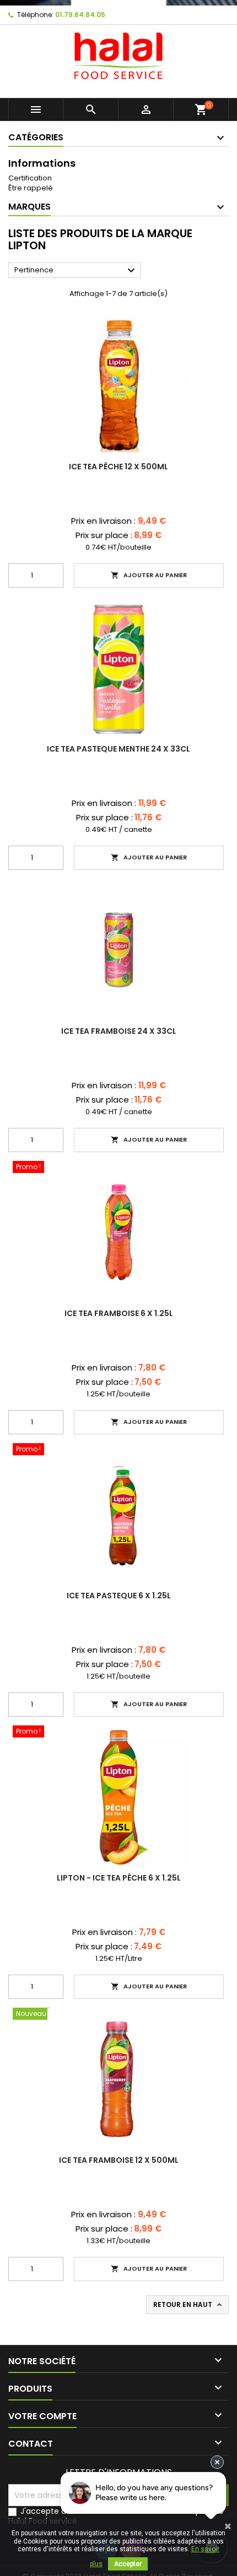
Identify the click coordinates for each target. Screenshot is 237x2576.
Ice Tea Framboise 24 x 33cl (119, 1031)
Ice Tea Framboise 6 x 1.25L (119, 1313)
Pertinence (76, 271)
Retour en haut (188, 2305)
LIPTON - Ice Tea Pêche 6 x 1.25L (119, 1878)
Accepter (128, 2564)
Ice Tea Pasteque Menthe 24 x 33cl (118, 749)
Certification (30, 178)
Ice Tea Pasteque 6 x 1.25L (119, 1596)
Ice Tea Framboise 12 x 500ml (119, 2160)
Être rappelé (31, 188)
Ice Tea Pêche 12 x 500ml (118, 467)
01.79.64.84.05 (80, 15)
